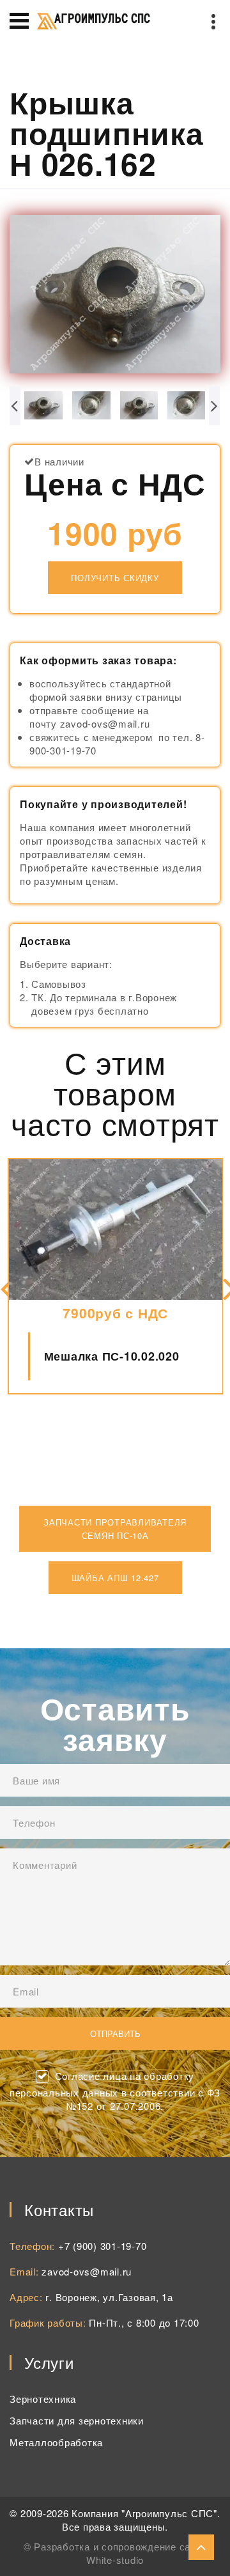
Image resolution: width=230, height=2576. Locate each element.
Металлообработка (56, 2442)
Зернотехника (43, 2399)
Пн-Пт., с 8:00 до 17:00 (144, 2322)
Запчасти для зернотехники (77, 2420)
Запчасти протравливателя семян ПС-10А (115, 1529)
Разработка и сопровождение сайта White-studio (120, 2553)
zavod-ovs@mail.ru (87, 2271)
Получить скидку (115, 578)
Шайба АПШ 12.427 (115, 1578)
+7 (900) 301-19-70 (103, 2246)
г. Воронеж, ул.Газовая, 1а (109, 2297)
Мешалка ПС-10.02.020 (112, 1356)
